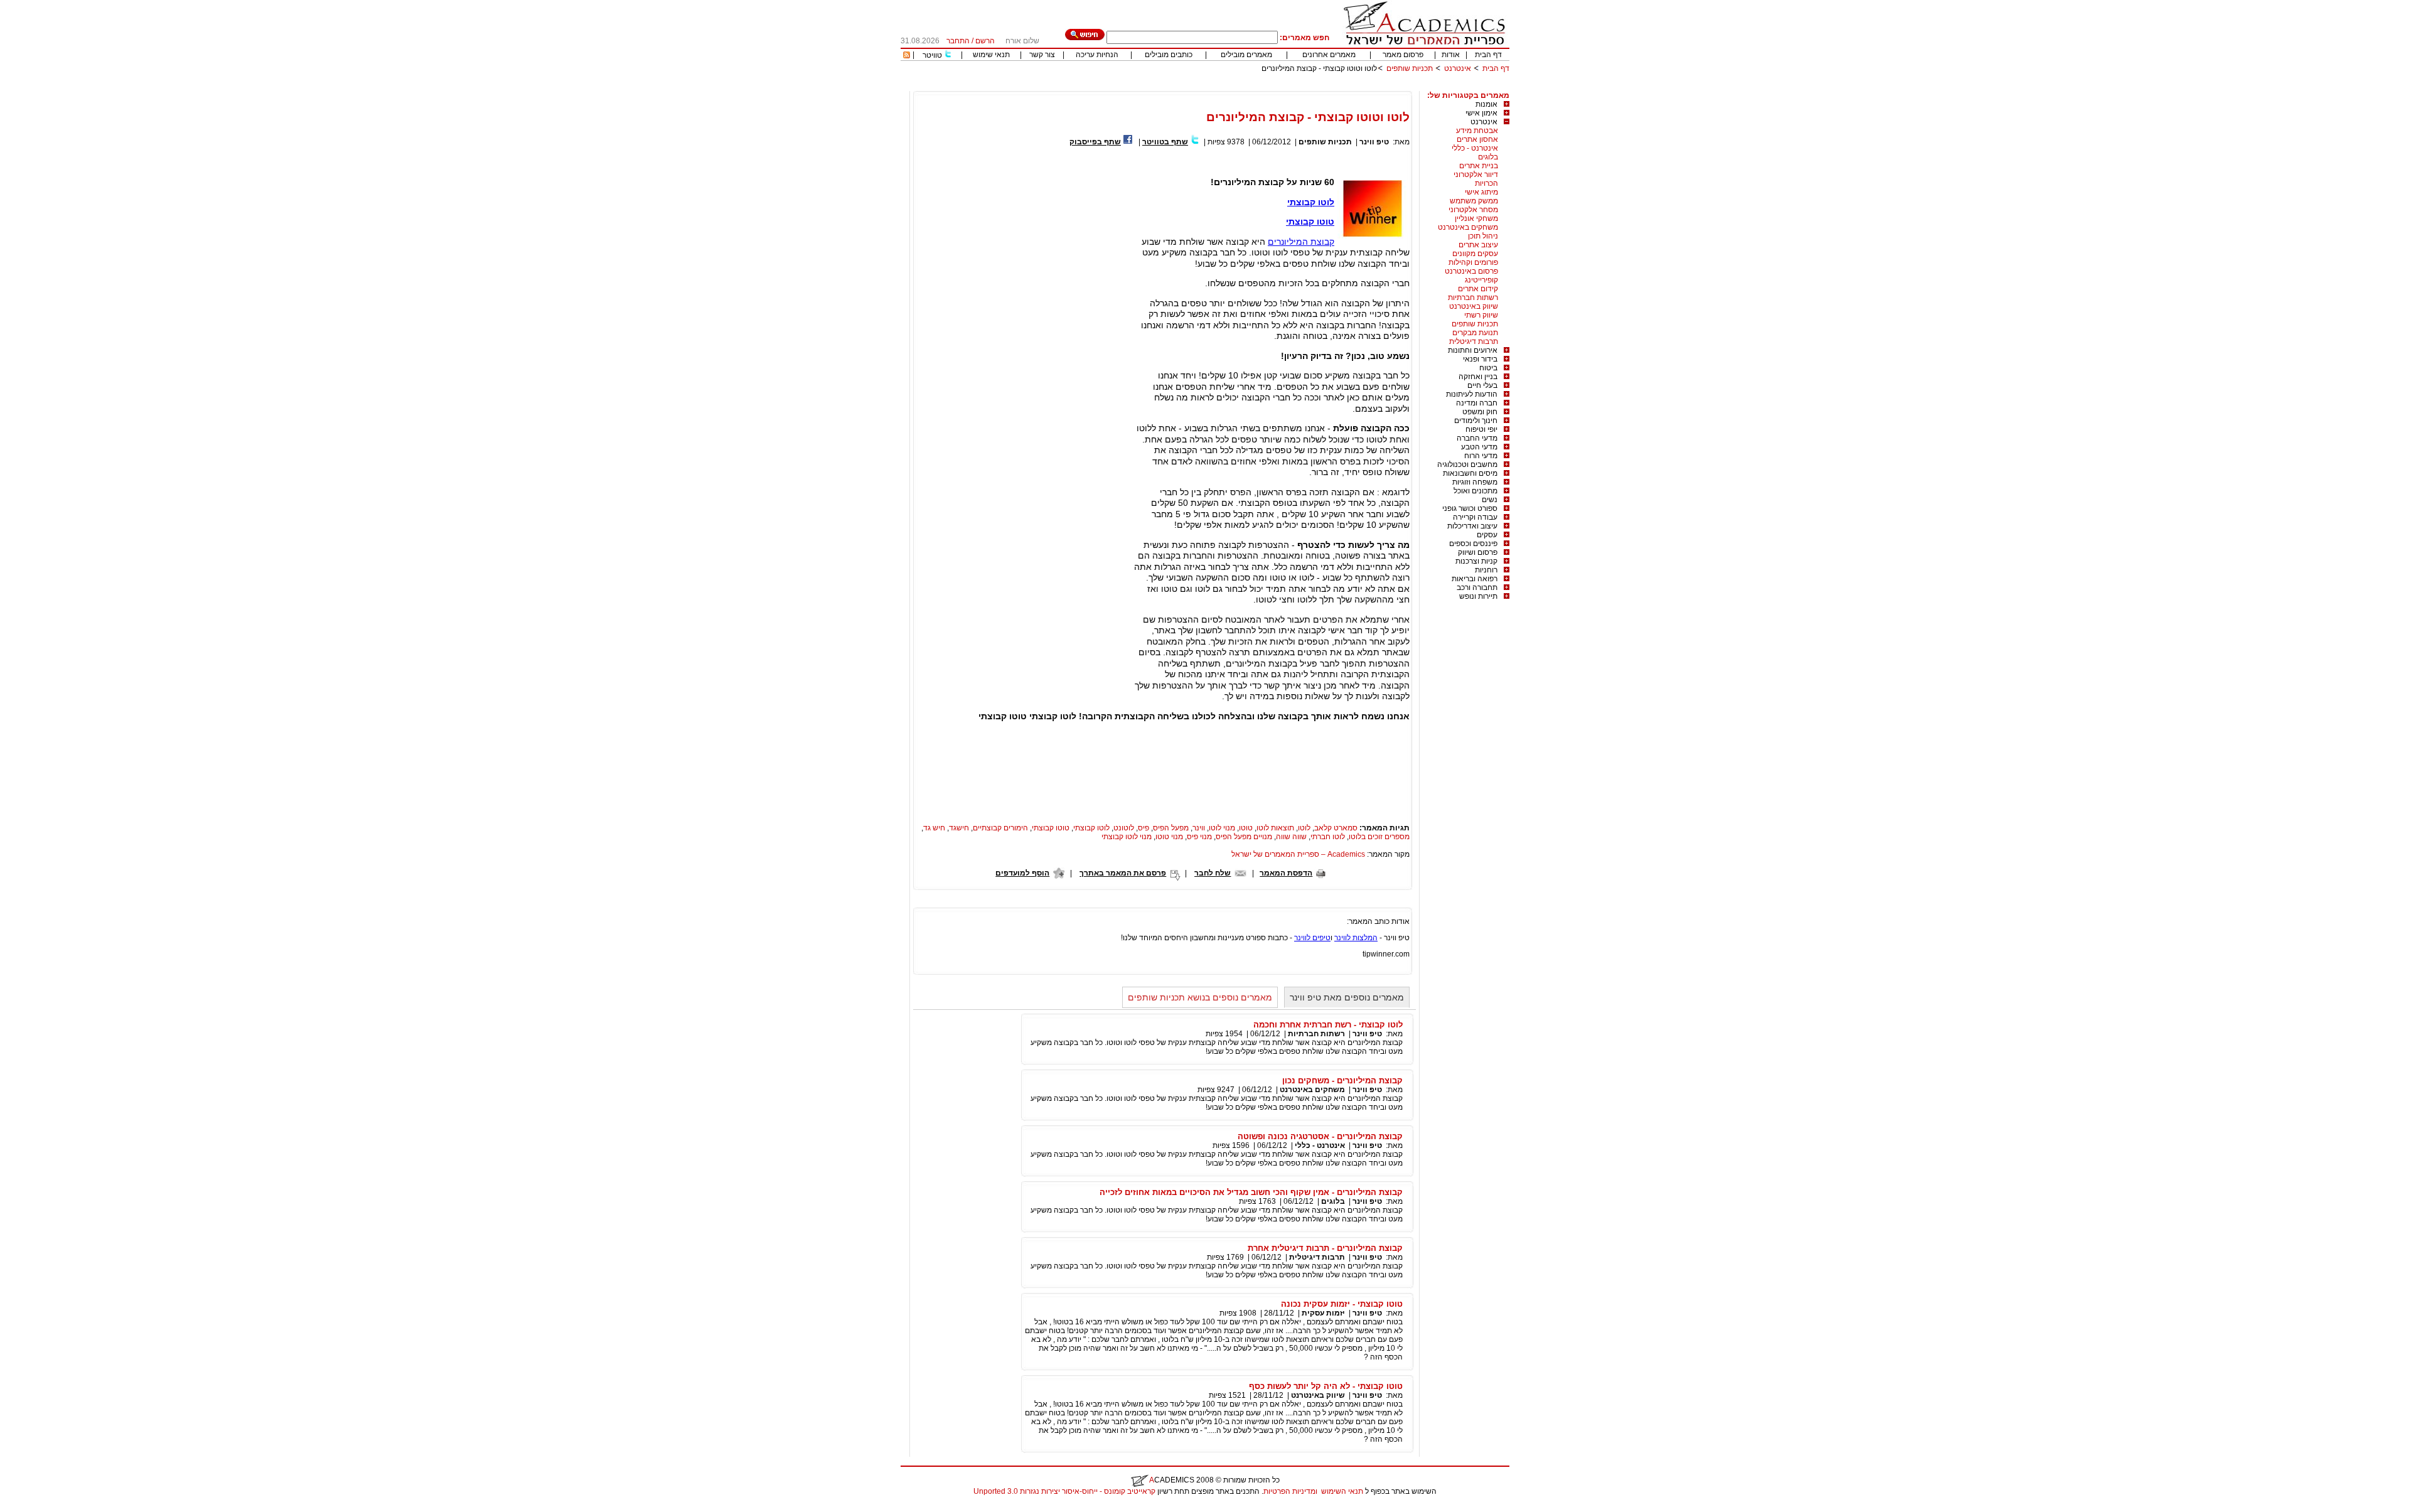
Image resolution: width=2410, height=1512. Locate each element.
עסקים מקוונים (1475, 254)
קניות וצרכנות (1476, 561)
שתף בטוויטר (1165, 142)
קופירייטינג (1481, 280)
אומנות (1486, 104)
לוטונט (1124, 828)
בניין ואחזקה (1478, 377)
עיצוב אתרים (1478, 245)
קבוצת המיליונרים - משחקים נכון (1342, 1080)
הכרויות (1486, 183)
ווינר (1199, 828)
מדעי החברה (1477, 438)
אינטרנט (1458, 68)
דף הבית (1488, 55)
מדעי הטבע (1479, 447)
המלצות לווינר (1356, 938)
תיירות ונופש (1478, 596)
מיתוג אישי (1481, 192)
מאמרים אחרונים (1329, 55)
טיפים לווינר (1312, 938)
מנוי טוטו (1169, 837)
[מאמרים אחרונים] (907, 56)
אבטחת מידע (1477, 131)
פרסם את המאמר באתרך (1123, 873)
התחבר (958, 41)
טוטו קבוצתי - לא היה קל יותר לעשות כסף (1326, 1386)
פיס (1143, 828)
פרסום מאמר (1403, 55)
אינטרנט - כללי (1475, 148)
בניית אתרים (1479, 166)
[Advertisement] (1281, 86)
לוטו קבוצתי (1311, 202)
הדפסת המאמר (1286, 873)
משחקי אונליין (1476, 218)
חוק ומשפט (1480, 412)
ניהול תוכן (1483, 236)
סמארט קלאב (1336, 828)
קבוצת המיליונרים (1301, 242)
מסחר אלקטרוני (1473, 210)
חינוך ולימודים (1476, 421)
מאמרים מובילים (1246, 55)
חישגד (959, 828)
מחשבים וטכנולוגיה (1467, 464)
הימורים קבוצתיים (1000, 828)
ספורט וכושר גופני (1470, 508)
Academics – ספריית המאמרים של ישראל (1298, 854)
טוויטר (932, 55)
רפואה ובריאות (1475, 579)
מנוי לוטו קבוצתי (1127, 837)
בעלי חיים (1482, 385)
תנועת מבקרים (1475, 333)
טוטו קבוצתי (1310, 222)
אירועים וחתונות (1473, 350)
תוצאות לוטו (1275, 828)
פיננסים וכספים (1473, 544)
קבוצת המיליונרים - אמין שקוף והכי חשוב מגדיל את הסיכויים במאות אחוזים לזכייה (1251, 1192)
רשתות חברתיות (1473, 298)
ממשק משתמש (1474, 201)
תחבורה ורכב (1477, 587)
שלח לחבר (1213, 873)
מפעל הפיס (1171, 828)
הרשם (985, 41)
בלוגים (1488, 157)
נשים (1490, 500)
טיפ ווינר (1374, 142)
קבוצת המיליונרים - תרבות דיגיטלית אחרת (1325, 1248)
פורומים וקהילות (1473, 262)
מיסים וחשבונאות (1470, 473)
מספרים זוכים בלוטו (1379, 837)
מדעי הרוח (1481, 456)
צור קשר (1042, 55)
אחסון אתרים (1477, 139)
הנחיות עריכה (1097, 55)
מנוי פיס (1199, 837)
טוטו (1246, 828)
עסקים (1487, 535)
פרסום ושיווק (1478, 552)
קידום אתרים (1478, 289)
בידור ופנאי (1480, 359)
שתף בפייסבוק (1095, 142)
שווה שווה (1291, 837)
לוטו (1304, 828)
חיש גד (934, 828)
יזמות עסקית (1323, 1313)
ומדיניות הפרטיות (1290, 1491)
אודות (1451, 55)
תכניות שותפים (1410, 68)
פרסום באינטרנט (1471, 271)
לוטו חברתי (1328, 837)
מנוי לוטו (1222, 828)
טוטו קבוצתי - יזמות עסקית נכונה (1342, 1304)
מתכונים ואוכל (1475, 491)
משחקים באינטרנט (1468, 227)
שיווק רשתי (1481, 315)
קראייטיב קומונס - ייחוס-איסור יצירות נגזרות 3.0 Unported (1064, 1491)
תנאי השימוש (1342, 1491)
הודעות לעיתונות (1472, 394)
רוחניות (1486, 570)
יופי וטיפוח (1481, 429)
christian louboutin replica (49, 1508)
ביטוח (1488, 368)
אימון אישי (1481, 113)
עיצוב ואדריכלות (1472, 526)
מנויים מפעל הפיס (1244, 837)
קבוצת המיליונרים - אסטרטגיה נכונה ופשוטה (1320, 1136)
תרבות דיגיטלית (1474, 341)
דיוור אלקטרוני (1476, 174)
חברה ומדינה (1477, 403)
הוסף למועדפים (1022, 873)
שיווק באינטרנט (1474, 306)
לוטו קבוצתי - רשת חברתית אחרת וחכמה (1328, 1025)
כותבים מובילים (1169, 55)
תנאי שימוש (991, 55)
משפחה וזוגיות (1475, 482)
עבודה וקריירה (1475, 517)
